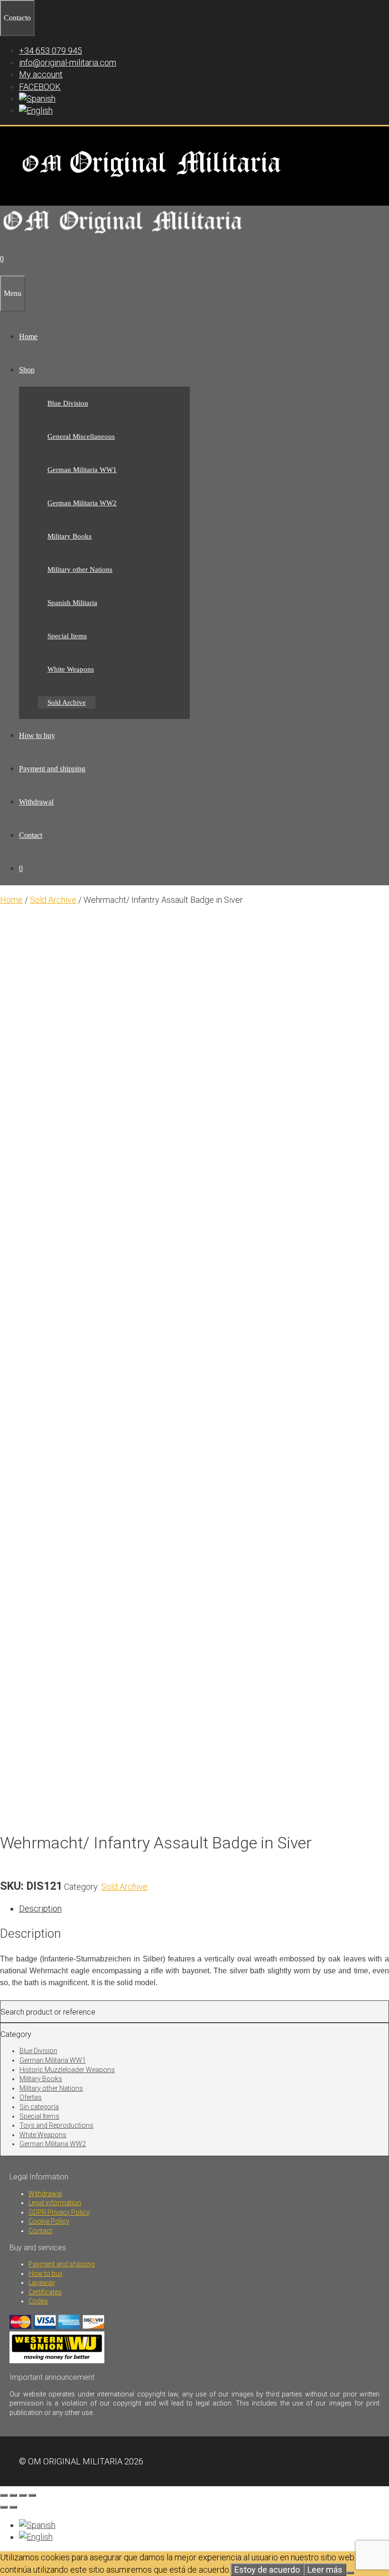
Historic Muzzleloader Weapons (67, 2070)
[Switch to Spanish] (37, 99)
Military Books (69, 536)
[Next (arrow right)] (13, 2507)
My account (41, 74)
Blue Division (68, 403)
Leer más (325, 2570)
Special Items (67, 636)
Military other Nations (80, 569)
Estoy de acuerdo (267, 2570)
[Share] (23, 2495)
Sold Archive (67, 702)
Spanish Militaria (72, 603)
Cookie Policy (49, 2221)
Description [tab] (40, 1908)
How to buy (37, 735)
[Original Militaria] (123, 236)
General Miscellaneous (81, 436)
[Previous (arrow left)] (4, 2507)
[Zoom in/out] (4, 2495)
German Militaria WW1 (82, 470)
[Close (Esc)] (32, 2495)
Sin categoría (39, 2107)
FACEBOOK (40, 87)
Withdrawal (36, 802)
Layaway (42, 2282)
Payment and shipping (52, 769)
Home (28, 336)
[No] (350, 2573)
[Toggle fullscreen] (13, 2495)
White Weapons (71, 669)
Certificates (45, 2292)
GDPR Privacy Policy (59, 2212)
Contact (31, 835)
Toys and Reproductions (56, 2125)
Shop (27, 370)
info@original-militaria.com (68, 62)
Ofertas (31, 2097)
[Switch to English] (36, 2537)
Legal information (55, 2203)
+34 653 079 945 (51, 51)
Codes (38, 2301)
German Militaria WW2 (82, 503)
